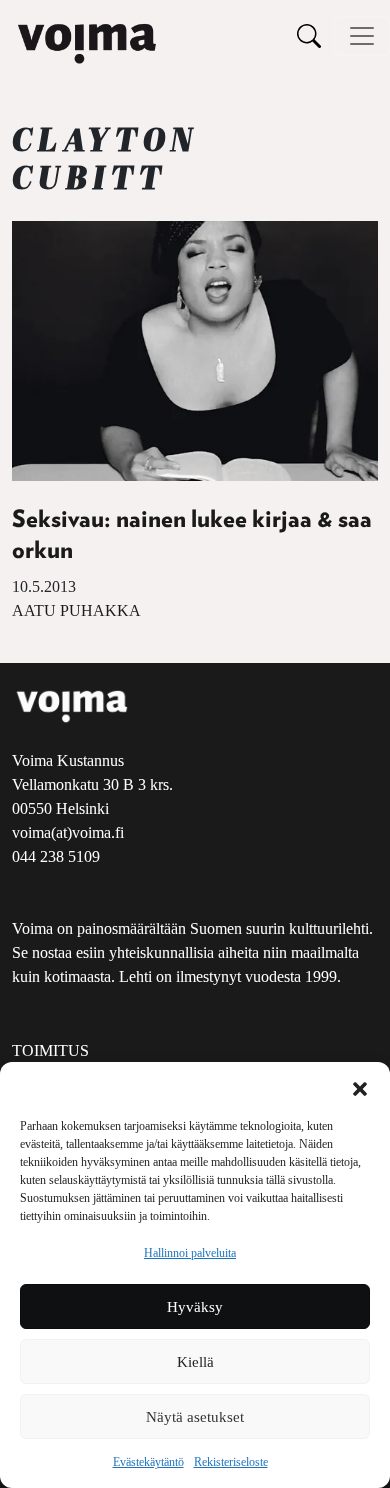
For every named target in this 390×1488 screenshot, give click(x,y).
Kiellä (195, 1362)
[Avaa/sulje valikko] (362, 36)
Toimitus (50, 1050)
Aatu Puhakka (76, 610)
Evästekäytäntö (148, 1462)
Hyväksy (195, 1307)
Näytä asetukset (195, 1417)
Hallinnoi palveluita (190, 1253)
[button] (360, 1087)
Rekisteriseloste (231, 1462)
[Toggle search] (309, 35)
